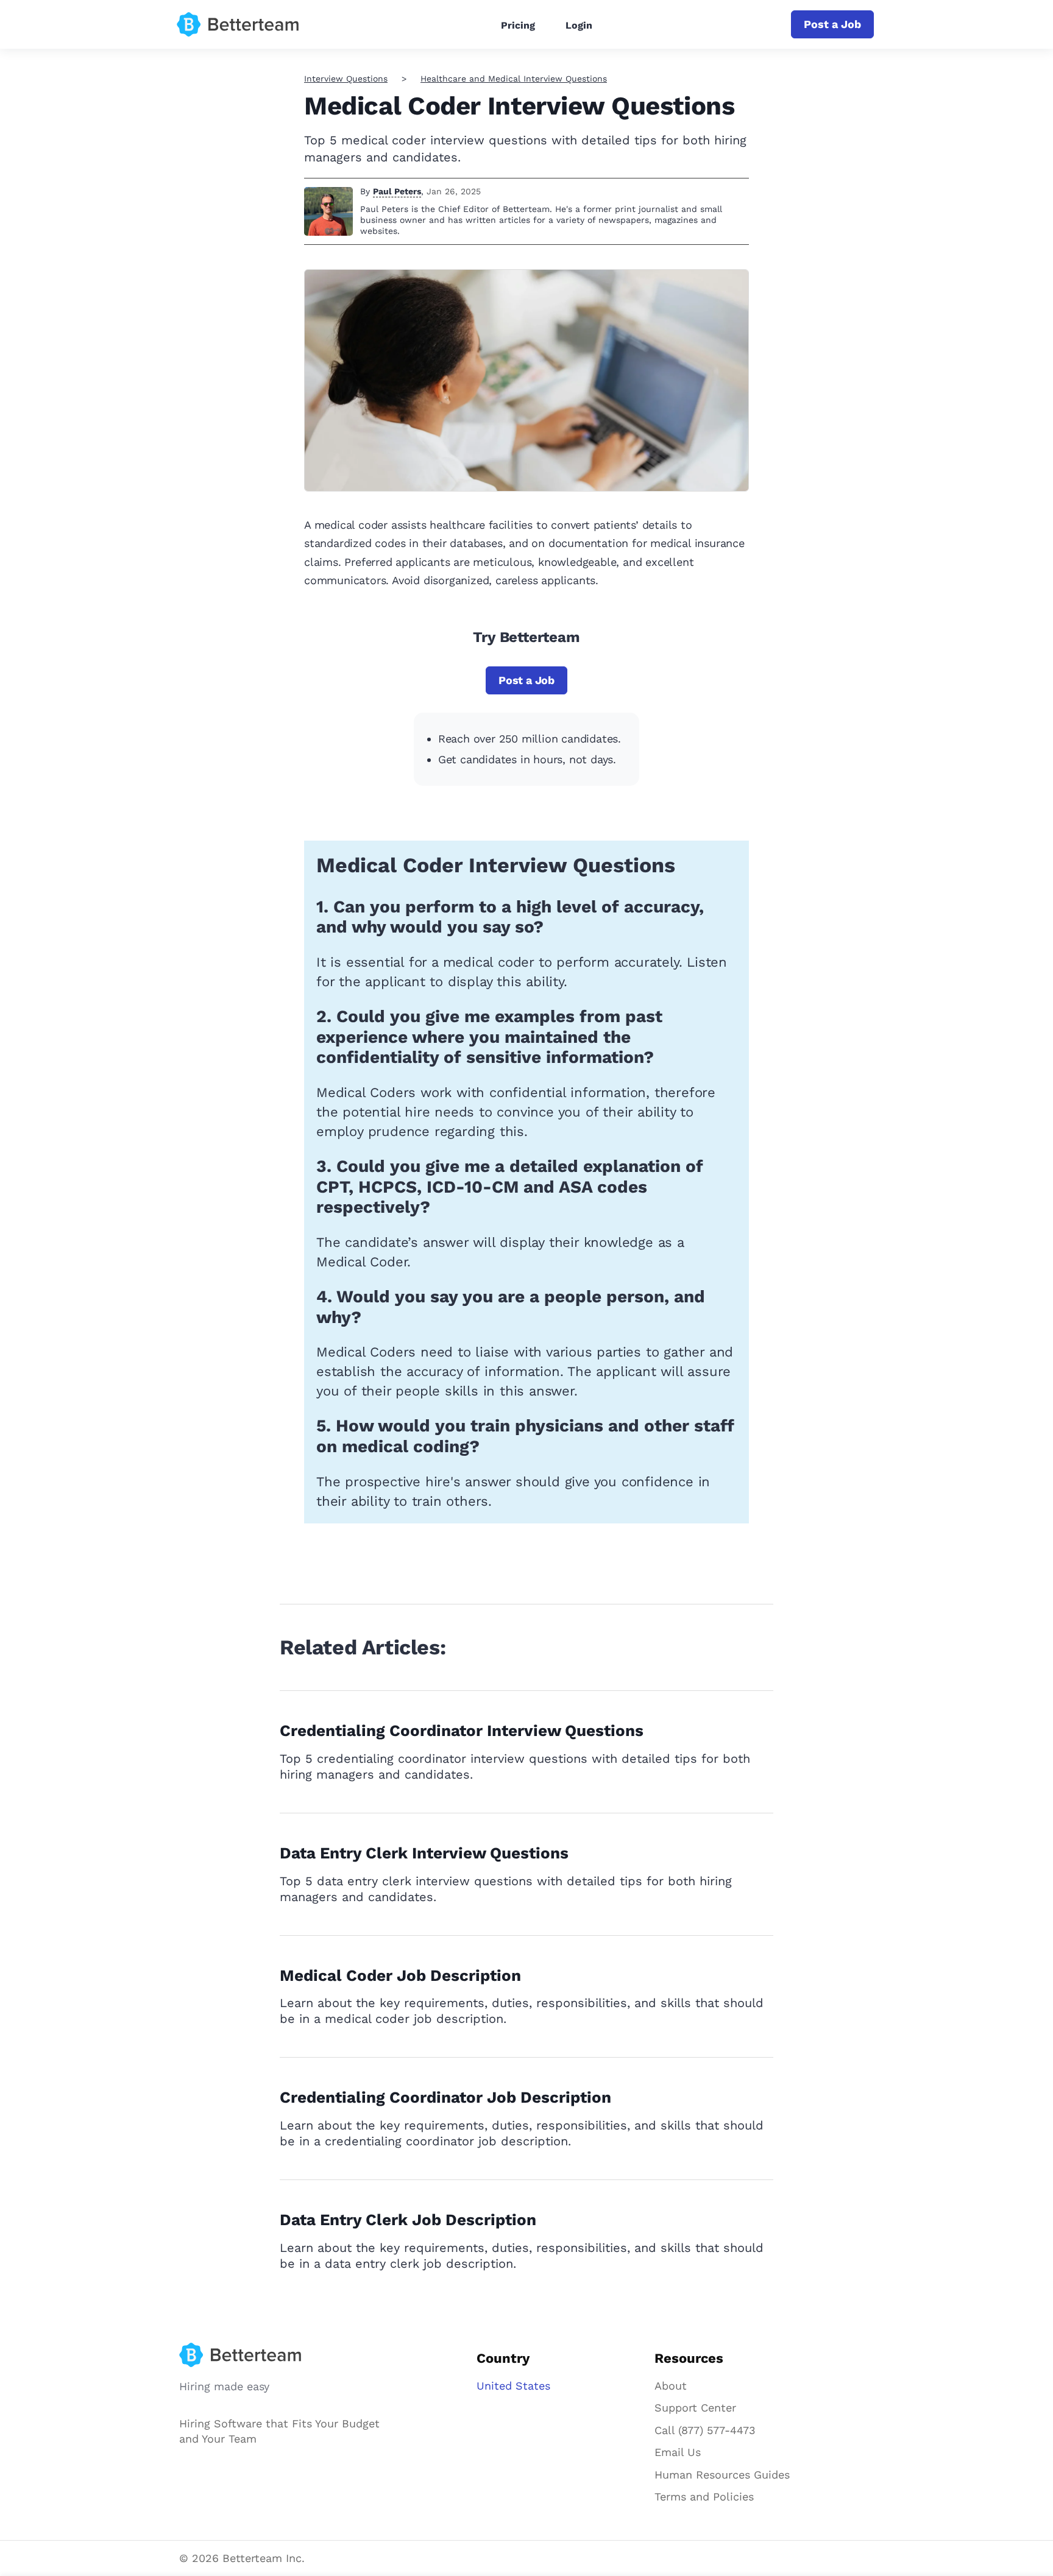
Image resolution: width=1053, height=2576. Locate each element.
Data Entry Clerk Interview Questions (424, 1853)
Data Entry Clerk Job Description (408, 2220)
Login (579, 25)
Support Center (695, 2408)
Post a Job (832, 24)
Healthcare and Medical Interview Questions (514, 79)
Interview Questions (346, 79)
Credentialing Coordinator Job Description (445, 2097)
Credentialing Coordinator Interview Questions (462, 1731)
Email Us (678, 2452)
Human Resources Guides (722, 2475)
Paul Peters (397, 191)
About (671, 2386)
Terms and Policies (704, 2497)
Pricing (518, 25)
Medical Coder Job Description (400, 1975)
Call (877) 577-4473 (705, 2430)
